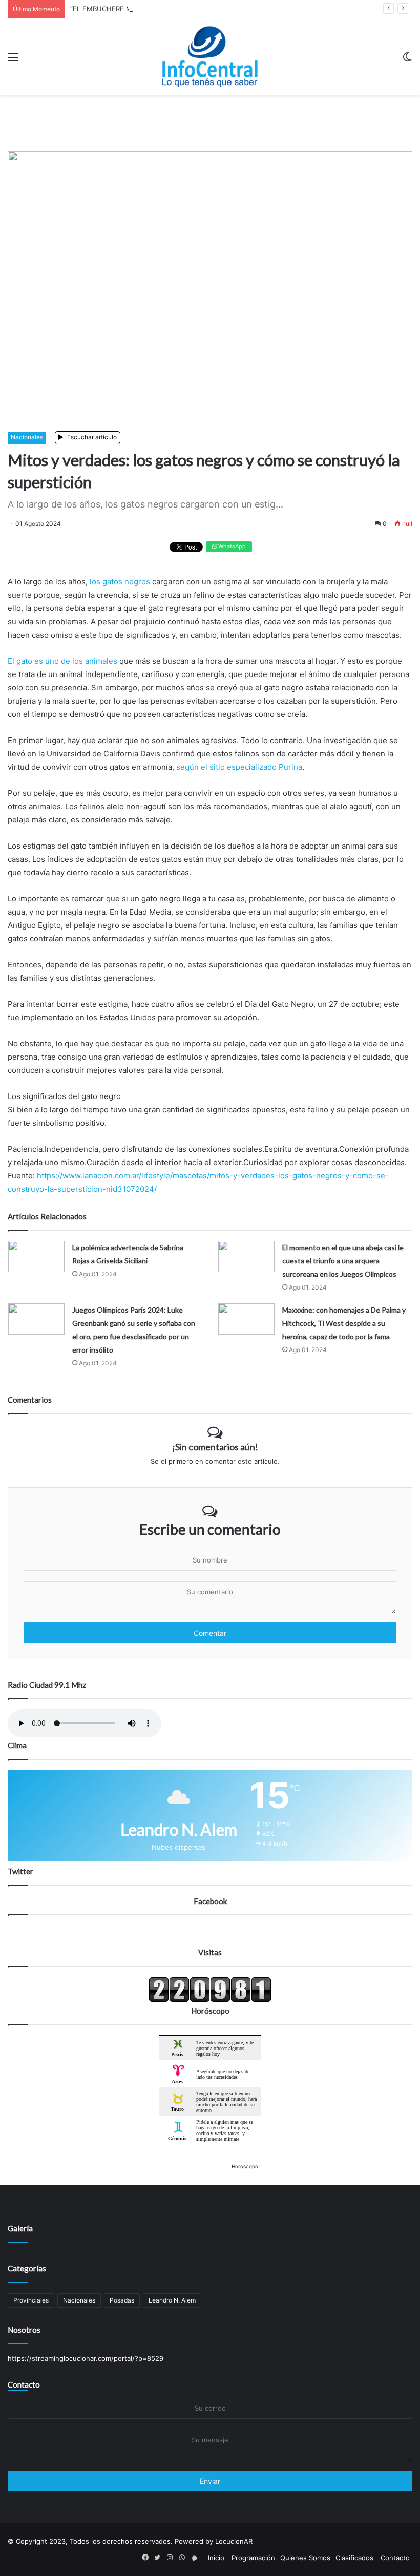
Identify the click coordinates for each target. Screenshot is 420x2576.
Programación (253, 2558)
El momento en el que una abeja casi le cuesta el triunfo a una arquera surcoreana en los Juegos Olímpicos (343, 1261)
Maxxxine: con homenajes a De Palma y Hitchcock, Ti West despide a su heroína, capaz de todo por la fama (344, 1323)
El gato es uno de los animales (62, 661)
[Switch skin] (407, 61)
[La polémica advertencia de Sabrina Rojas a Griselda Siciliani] (36, 1257)
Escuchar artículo (91, 437)
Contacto (24, 2384)
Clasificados (354, 2558)
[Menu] (13, 61)
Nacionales (27, 437)
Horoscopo (245, 2166)
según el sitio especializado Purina (239, 767)
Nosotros (24, 2330)
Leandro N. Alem (172, 2300)
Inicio (216, 2558)
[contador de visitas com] (210, 2000)
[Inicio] (210, 57)
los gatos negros (121, 582)
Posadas (122, 2300)
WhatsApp (231, 546)
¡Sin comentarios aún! (215, 1447)
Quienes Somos (305, 2558)
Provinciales (31, 2300)
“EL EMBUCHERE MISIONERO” (118, 9)
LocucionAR (234, 2541)
